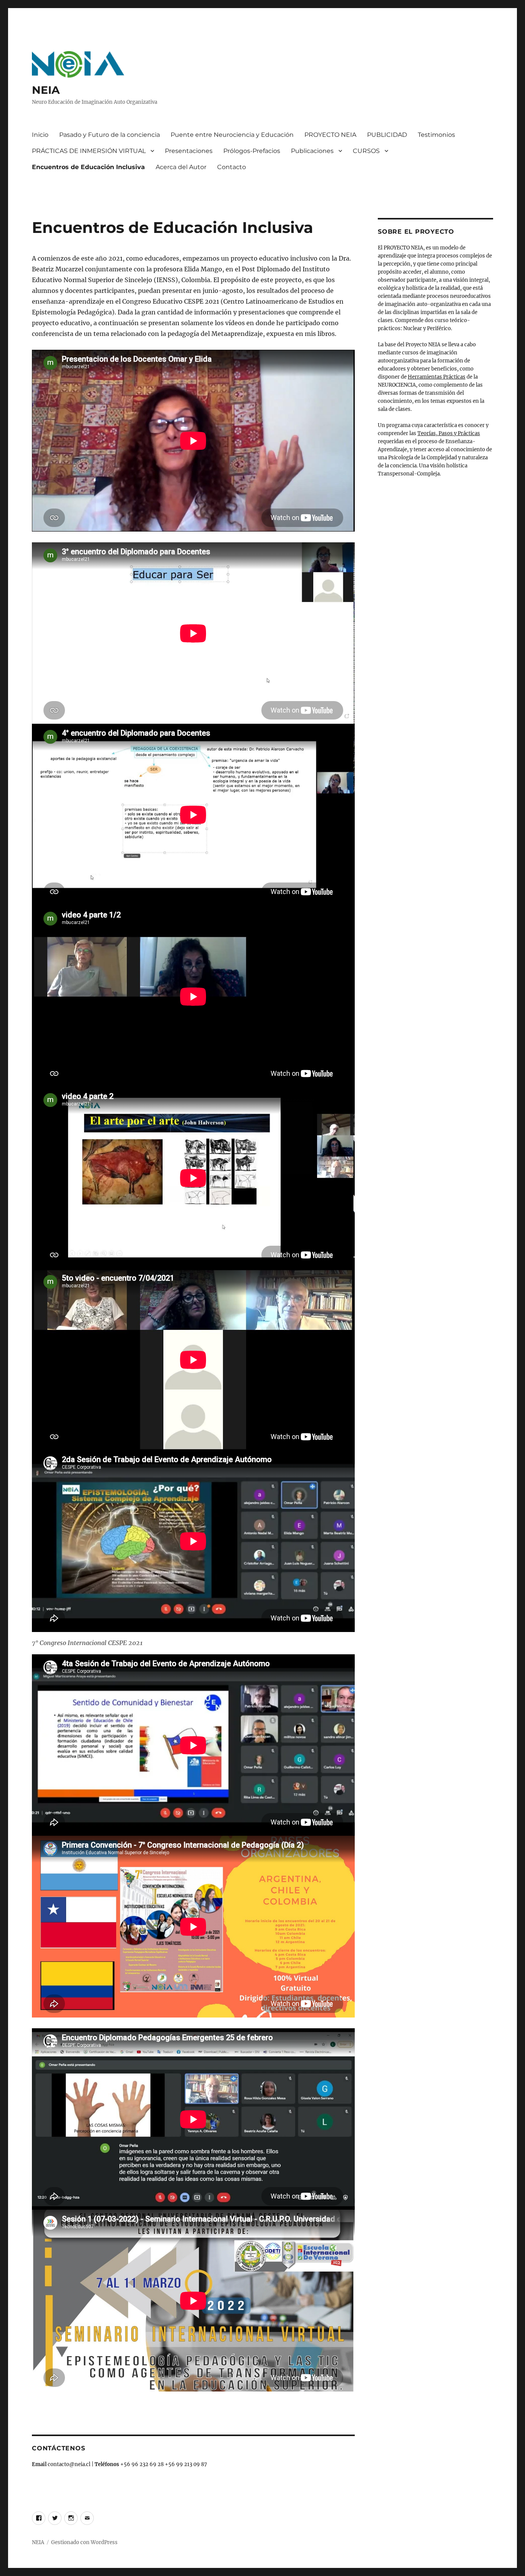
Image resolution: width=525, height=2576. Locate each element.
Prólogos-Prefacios (252, 151)
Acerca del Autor (181, 167)
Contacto (232, 167)
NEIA (46, 90)
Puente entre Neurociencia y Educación (232, 135)
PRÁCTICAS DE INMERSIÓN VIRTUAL (89, 151)
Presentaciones (189, 151)
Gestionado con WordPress (84, 2542)
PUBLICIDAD (387, 135)
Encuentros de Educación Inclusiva (88, 167)
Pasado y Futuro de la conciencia (110, 135)
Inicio (40, 135)
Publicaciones (312, 151)
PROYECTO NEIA (330, 135)
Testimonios (436, 135)
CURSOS (366, 151)
